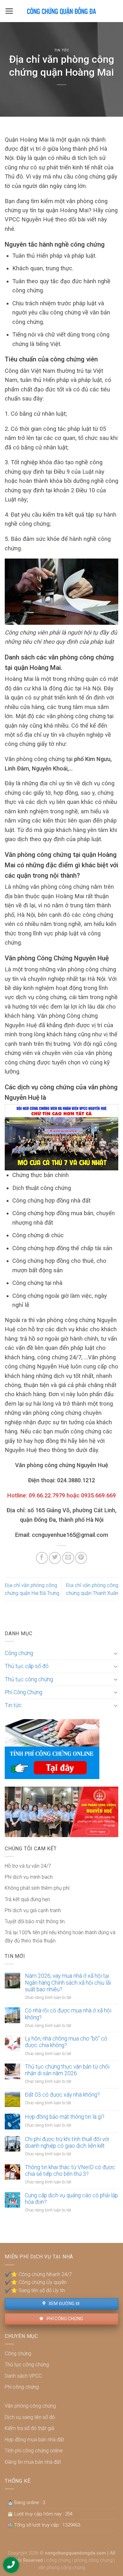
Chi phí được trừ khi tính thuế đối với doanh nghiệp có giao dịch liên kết (67, 2143)
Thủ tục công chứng (29, 1679)
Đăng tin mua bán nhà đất (33, 2462)
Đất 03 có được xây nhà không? (62, 2095)
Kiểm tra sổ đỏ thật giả (29, 2428)
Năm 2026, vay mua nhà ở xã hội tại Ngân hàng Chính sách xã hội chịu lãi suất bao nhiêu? (68, 1982)
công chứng (59, 2560)
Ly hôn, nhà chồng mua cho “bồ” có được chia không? (66, 2042)
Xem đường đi (63, 2304)
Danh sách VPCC (23, 2376)
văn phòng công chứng (62, 2568)
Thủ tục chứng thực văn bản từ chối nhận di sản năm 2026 (67, 2070)
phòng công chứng (93, 2560)
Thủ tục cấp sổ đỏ (27, 1666)
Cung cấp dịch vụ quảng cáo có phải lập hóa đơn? (71, 2199)
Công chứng (19, 1653)
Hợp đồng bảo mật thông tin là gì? (65, 2117)
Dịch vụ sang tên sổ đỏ (30, 2417)
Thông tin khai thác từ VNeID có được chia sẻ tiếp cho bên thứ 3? (70, 2171)
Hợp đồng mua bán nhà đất (34, 2440)
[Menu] (9, 11)
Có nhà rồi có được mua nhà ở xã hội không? (68, 2014)
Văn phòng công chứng (30, 2406)
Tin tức (62, 50)
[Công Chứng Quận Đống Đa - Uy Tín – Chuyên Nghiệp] (61, 11)
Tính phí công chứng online (34, 2451)
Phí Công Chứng (23, 1692)
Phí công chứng (64, 2319)
